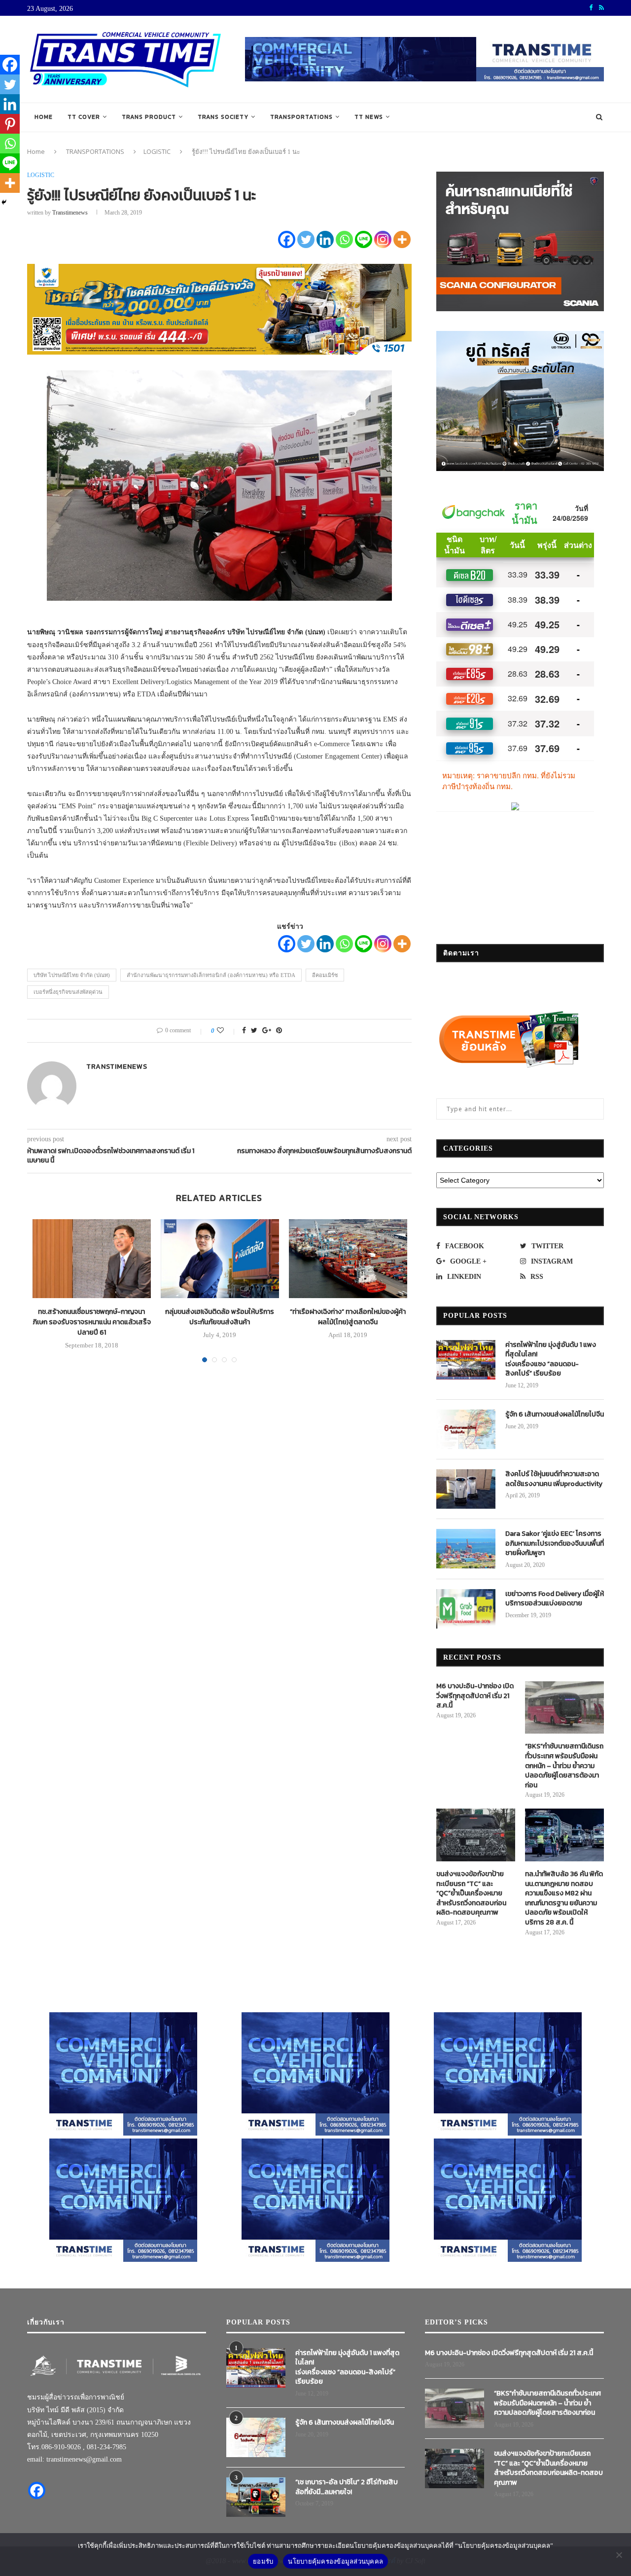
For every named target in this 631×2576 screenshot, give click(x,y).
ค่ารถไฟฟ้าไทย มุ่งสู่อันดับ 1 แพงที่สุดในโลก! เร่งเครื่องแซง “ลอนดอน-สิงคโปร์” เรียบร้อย (551, 1359)
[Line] (364, 239)
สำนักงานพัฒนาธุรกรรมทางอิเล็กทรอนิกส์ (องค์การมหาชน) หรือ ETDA (211, 975)
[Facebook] (287, 239)
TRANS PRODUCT (149, 117)
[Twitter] (306, 239)
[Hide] (4, 202)
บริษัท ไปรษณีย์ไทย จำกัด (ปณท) (72, 975)
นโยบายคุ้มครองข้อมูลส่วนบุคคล (335, 2561)
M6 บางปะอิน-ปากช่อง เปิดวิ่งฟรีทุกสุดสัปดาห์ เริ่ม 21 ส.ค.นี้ (475, 1696)
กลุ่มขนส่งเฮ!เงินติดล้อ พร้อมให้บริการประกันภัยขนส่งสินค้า (220, 1317)
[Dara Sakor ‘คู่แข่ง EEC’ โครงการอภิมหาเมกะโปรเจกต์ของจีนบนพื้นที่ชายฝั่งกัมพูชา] (466, 1549)
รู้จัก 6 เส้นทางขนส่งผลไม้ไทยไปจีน (555, 1415)
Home (44, 117)
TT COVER (84, 117)
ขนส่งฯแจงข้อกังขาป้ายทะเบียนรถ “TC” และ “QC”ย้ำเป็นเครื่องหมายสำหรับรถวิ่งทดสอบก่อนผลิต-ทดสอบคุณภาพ (471, 1893)
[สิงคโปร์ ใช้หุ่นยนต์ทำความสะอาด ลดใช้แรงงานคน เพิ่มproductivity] (466, 1489)
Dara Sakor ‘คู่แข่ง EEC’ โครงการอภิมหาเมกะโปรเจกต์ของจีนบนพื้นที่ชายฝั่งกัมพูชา (555, 1543)
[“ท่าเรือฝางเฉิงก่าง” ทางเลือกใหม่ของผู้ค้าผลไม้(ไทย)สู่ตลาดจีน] (348, 1259)
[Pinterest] (10, 124)
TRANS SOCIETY (223, 117)
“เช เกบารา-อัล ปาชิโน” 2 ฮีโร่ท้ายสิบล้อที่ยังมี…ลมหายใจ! (347, 2487)
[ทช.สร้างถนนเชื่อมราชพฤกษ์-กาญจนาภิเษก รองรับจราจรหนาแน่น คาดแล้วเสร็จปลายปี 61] (92, 1259)
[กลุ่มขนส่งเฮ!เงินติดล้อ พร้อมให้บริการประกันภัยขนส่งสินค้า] (220, 1259)
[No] (619, 2555)
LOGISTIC (157, 151)
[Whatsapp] (344, 239)
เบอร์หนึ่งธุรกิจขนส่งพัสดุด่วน (68, 992)
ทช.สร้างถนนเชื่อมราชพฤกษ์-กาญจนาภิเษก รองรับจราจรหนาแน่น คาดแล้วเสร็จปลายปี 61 (92, 1322)
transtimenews (70, 213)
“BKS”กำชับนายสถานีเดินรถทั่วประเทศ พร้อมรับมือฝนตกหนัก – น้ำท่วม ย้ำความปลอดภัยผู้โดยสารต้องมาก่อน (564, 1766)
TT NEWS (369, 117)
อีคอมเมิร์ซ (325, 975)
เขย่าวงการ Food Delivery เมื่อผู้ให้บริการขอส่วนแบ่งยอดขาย (555, 1599)
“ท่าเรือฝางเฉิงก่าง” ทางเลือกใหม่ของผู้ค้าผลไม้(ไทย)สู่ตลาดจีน (348, 1317)
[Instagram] (383, 239)
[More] (402, 239)
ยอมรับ (263, 2561)
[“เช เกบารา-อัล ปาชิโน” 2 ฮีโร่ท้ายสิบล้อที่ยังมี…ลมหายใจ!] (256, 2497)
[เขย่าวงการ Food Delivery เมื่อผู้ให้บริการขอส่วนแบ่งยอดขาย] (466, 1609)
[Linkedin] (325, 239)
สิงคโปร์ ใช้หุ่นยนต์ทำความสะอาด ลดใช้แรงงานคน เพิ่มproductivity (554, 1479)
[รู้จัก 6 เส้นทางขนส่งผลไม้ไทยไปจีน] (466, 1429)
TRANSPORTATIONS (301, 117)
